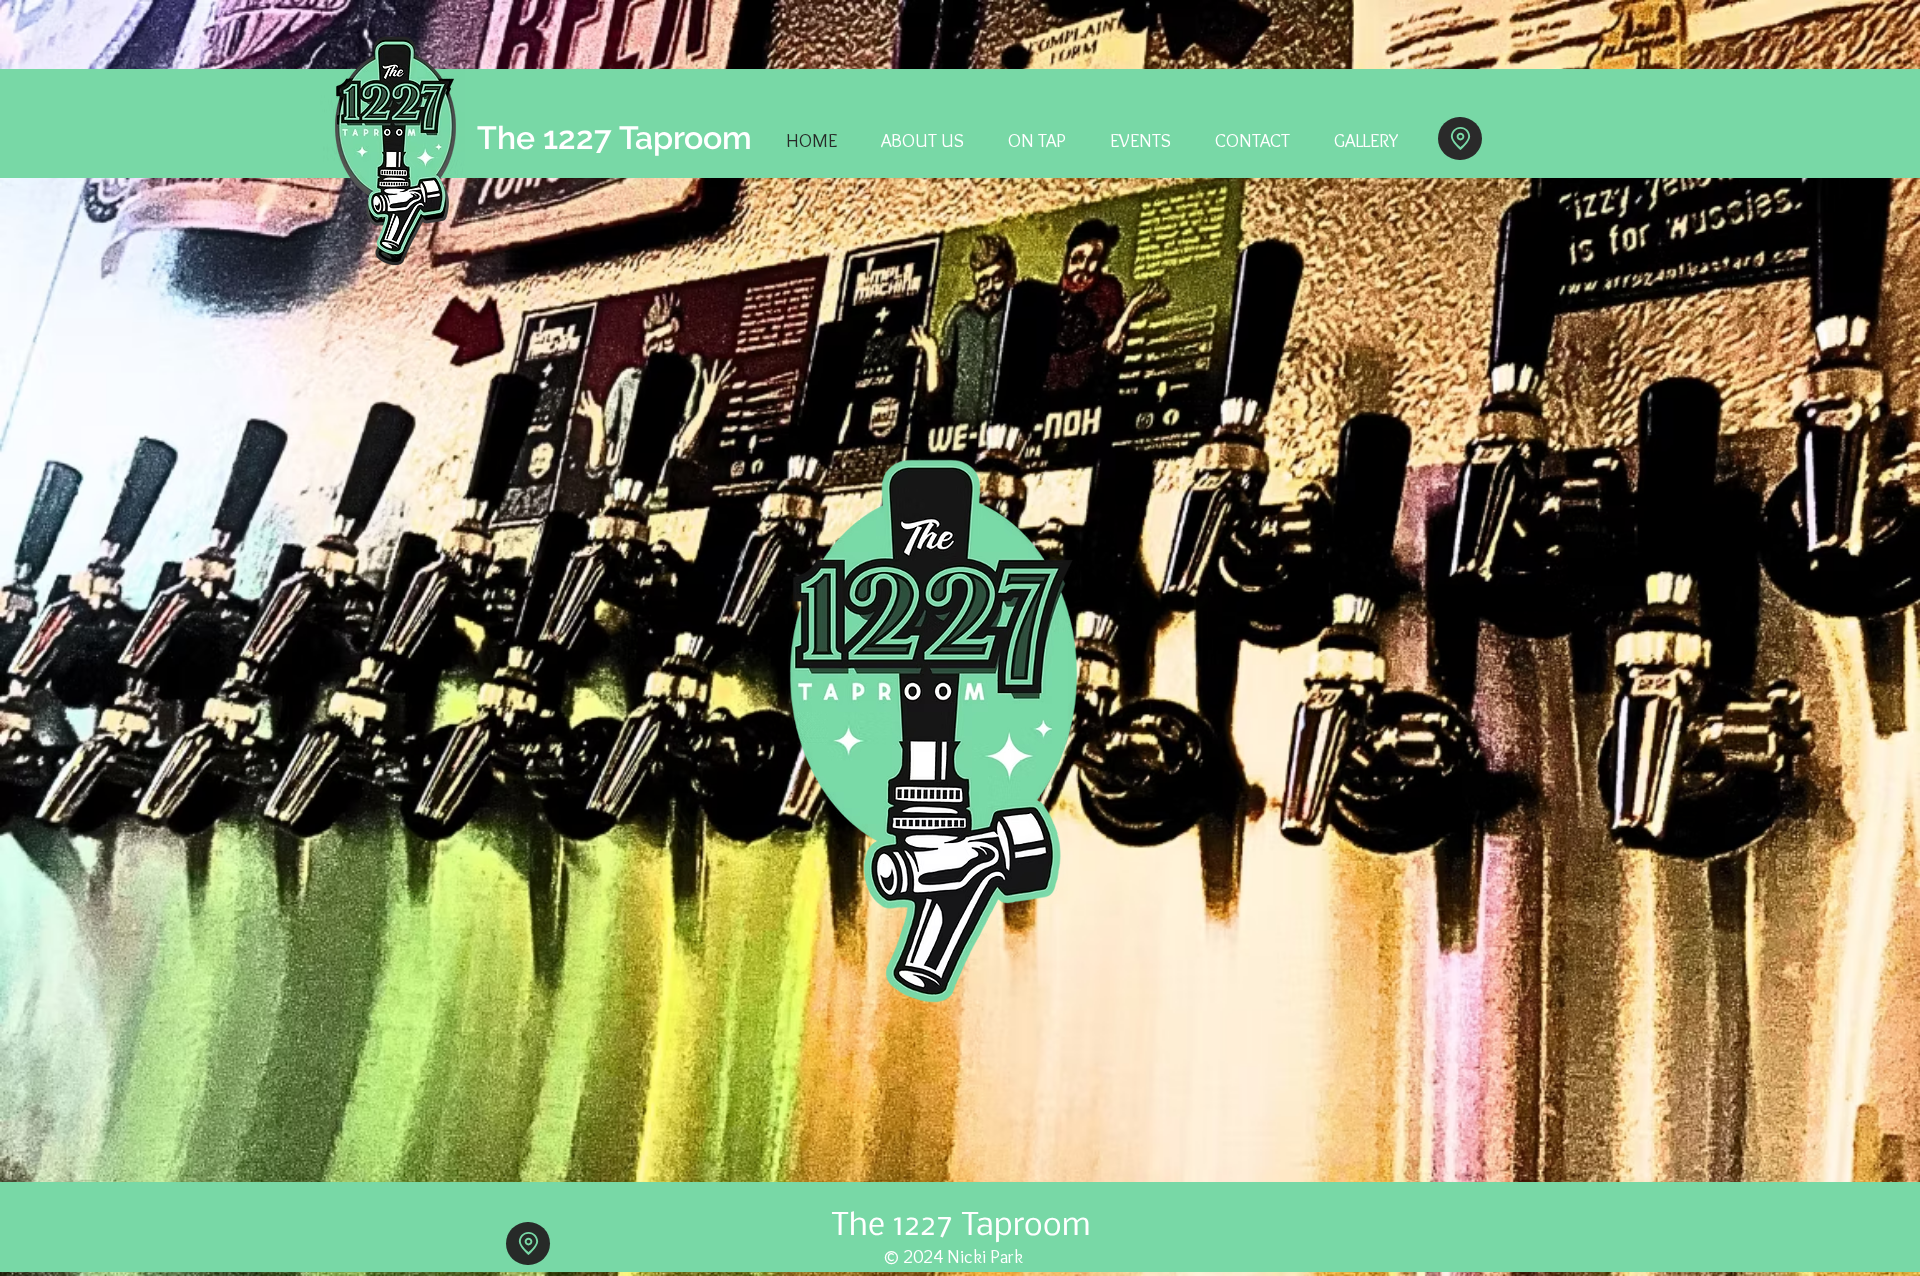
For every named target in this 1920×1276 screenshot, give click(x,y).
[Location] (1460, 138)
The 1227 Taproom (614, 137)
